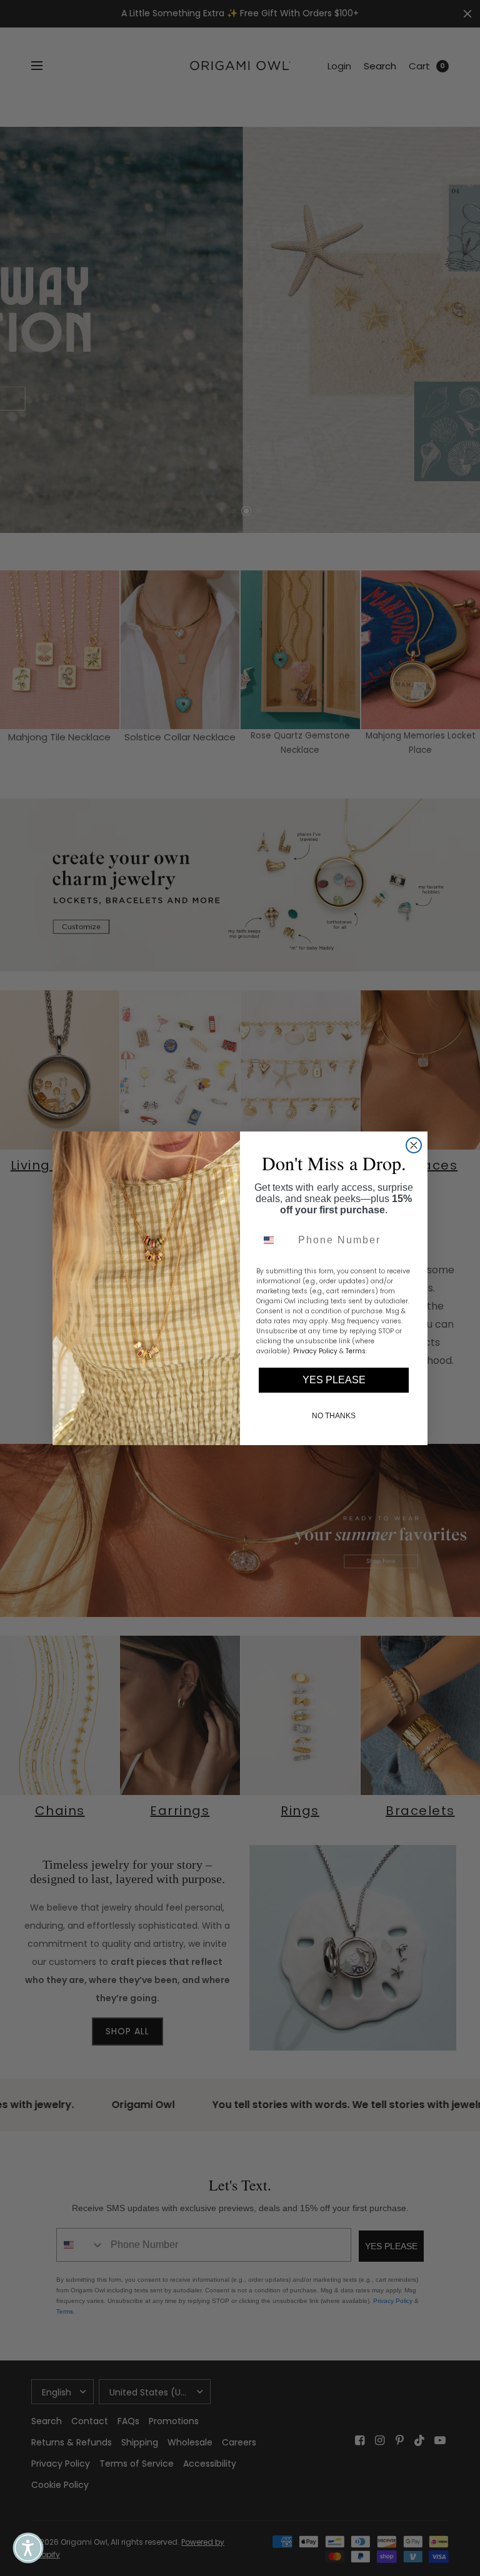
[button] (28, 2548)
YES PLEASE (334, 1380)
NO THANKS (334, 1416)
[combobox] (274, 1240)
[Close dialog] (414, 1145)
